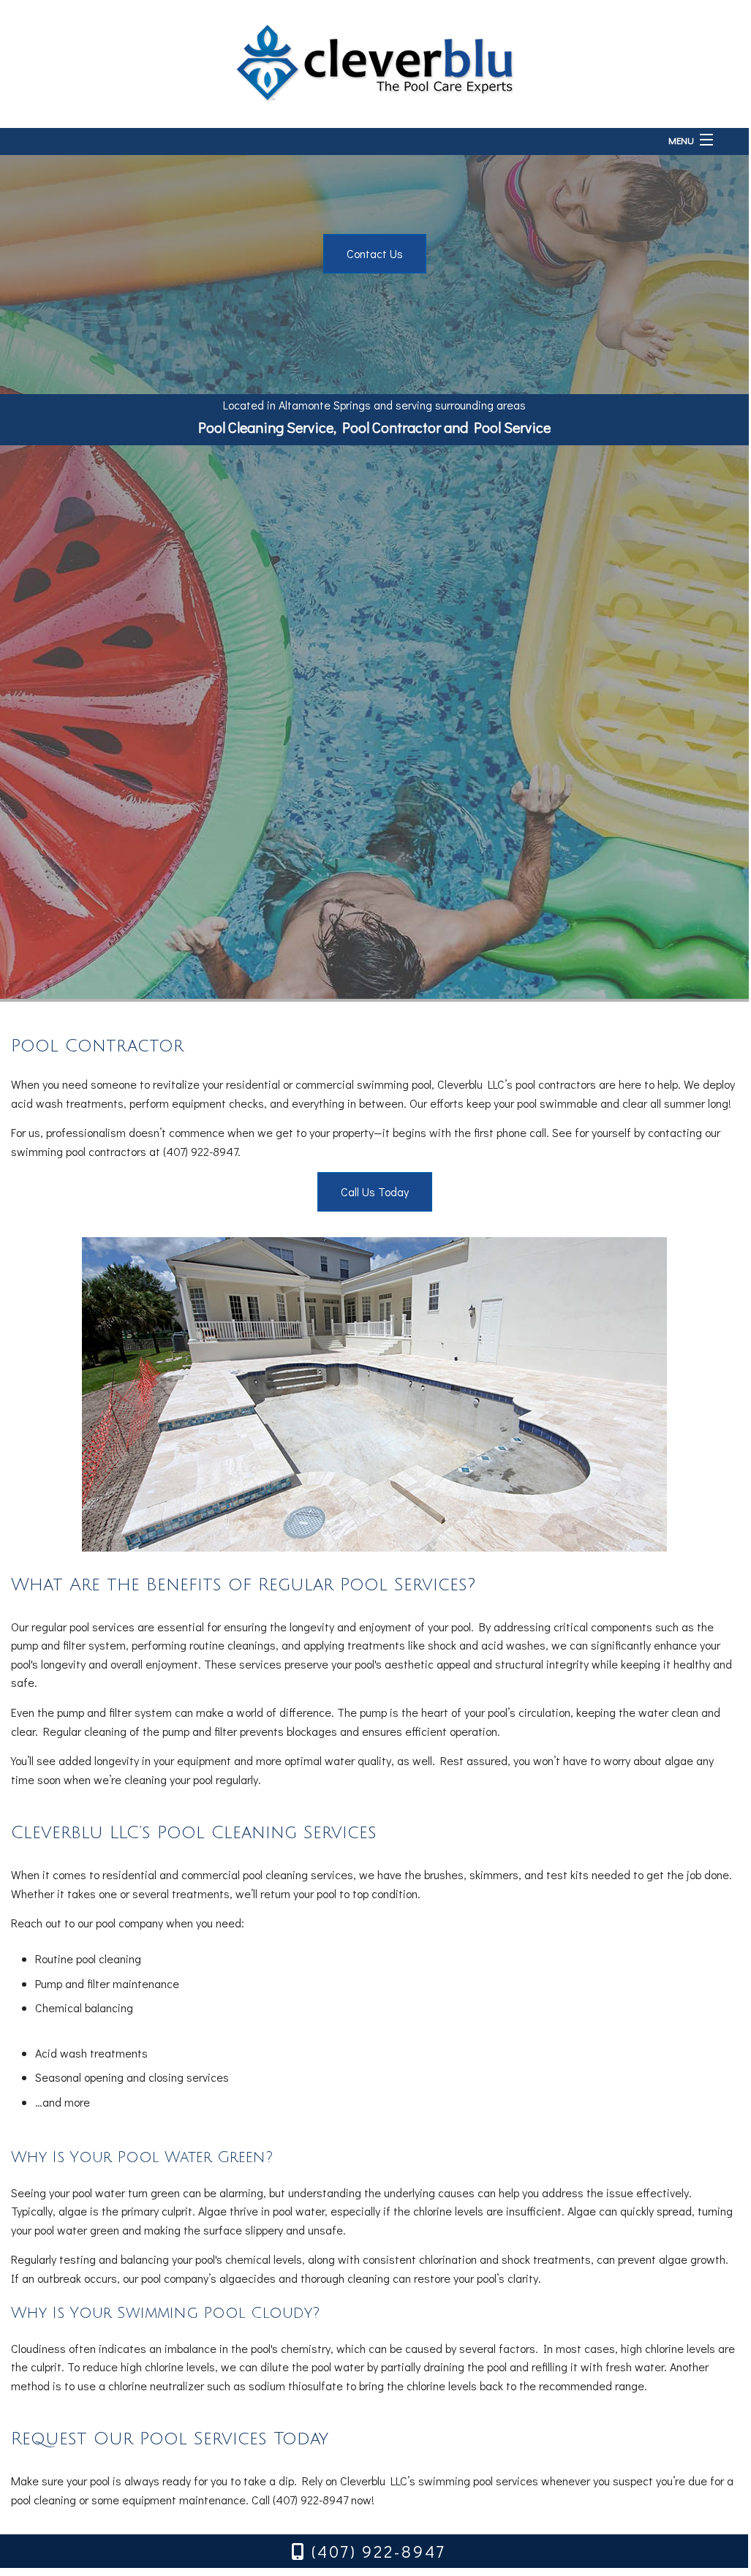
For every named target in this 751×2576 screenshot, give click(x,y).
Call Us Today (375, 1191)
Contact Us (375, 253)
